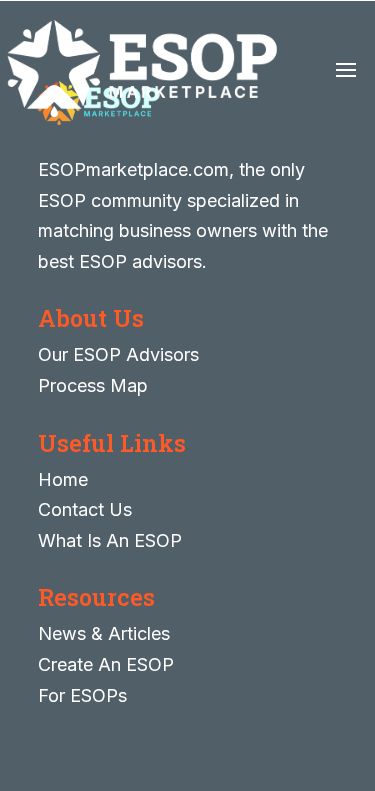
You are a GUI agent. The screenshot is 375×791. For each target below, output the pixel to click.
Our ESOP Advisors (118, 354)
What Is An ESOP (110, 540)
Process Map (93, 385)
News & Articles (104, 633)
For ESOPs (82, 695)
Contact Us (85, 509)
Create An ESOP (106, 664)
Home (63, 479)
